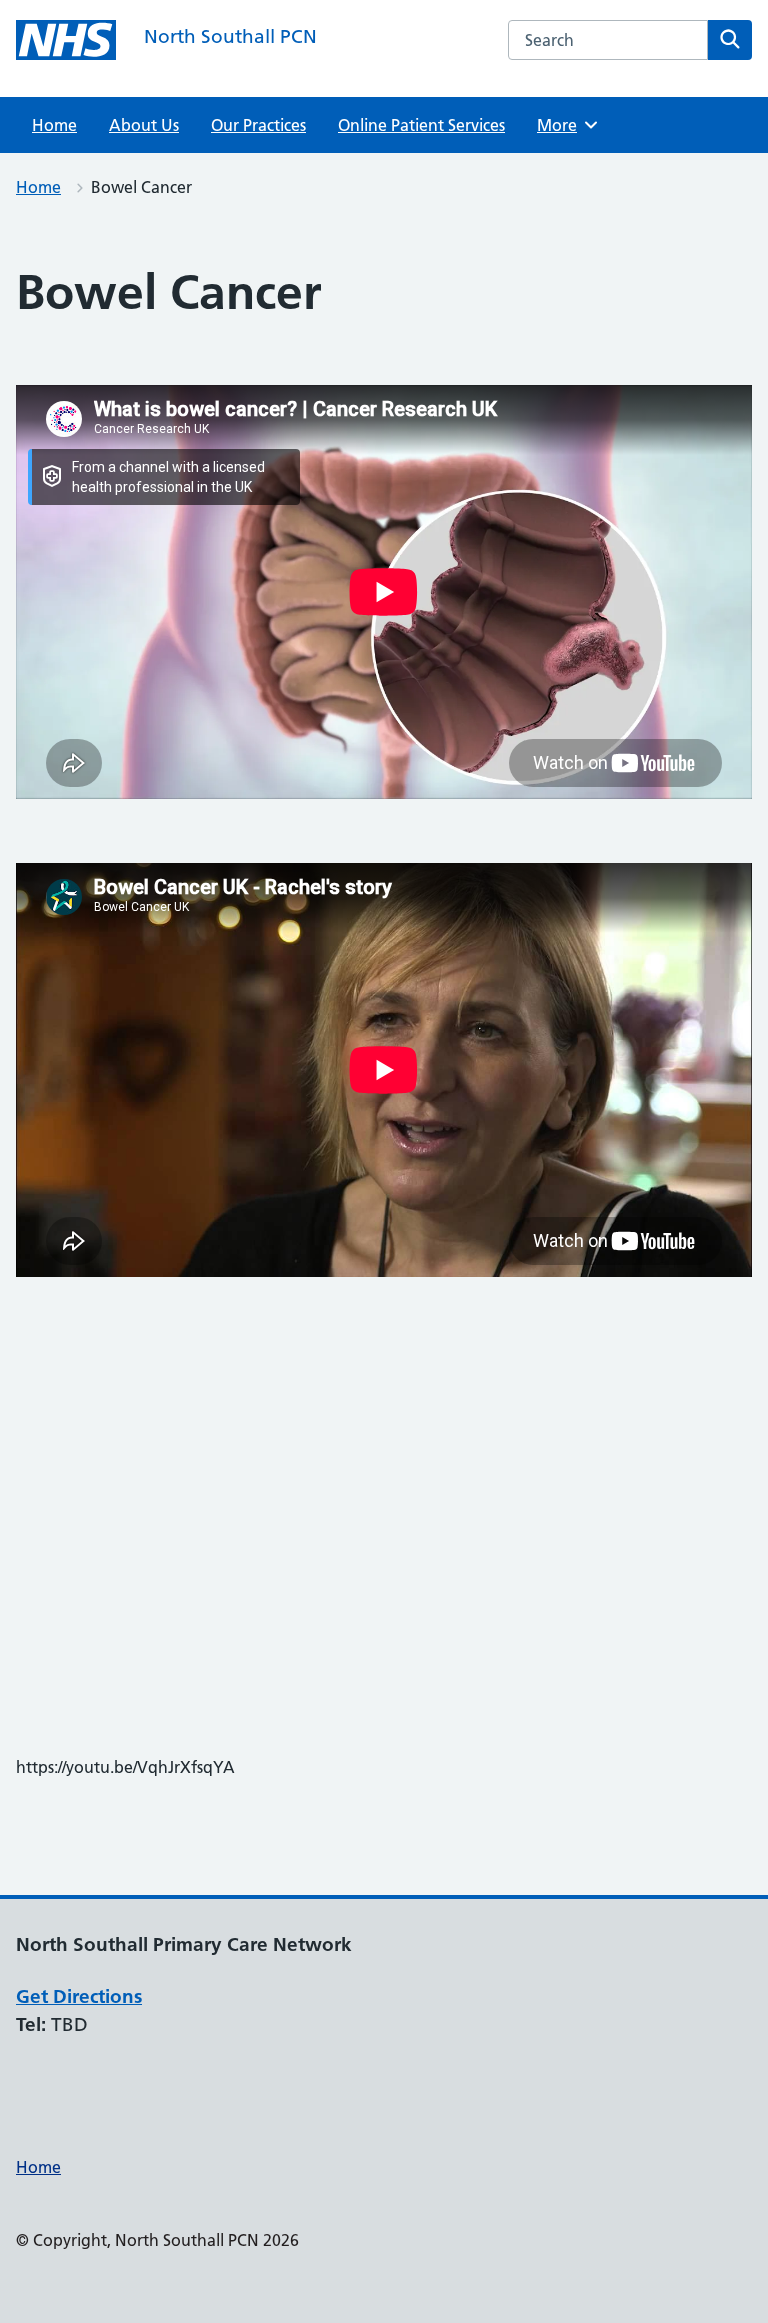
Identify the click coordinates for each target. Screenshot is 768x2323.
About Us (144, 125)
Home (54, 125)
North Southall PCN (230, 36)
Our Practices (258, 125)
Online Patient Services (421, 125)
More (564, 125)
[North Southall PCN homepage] (66, 40)
